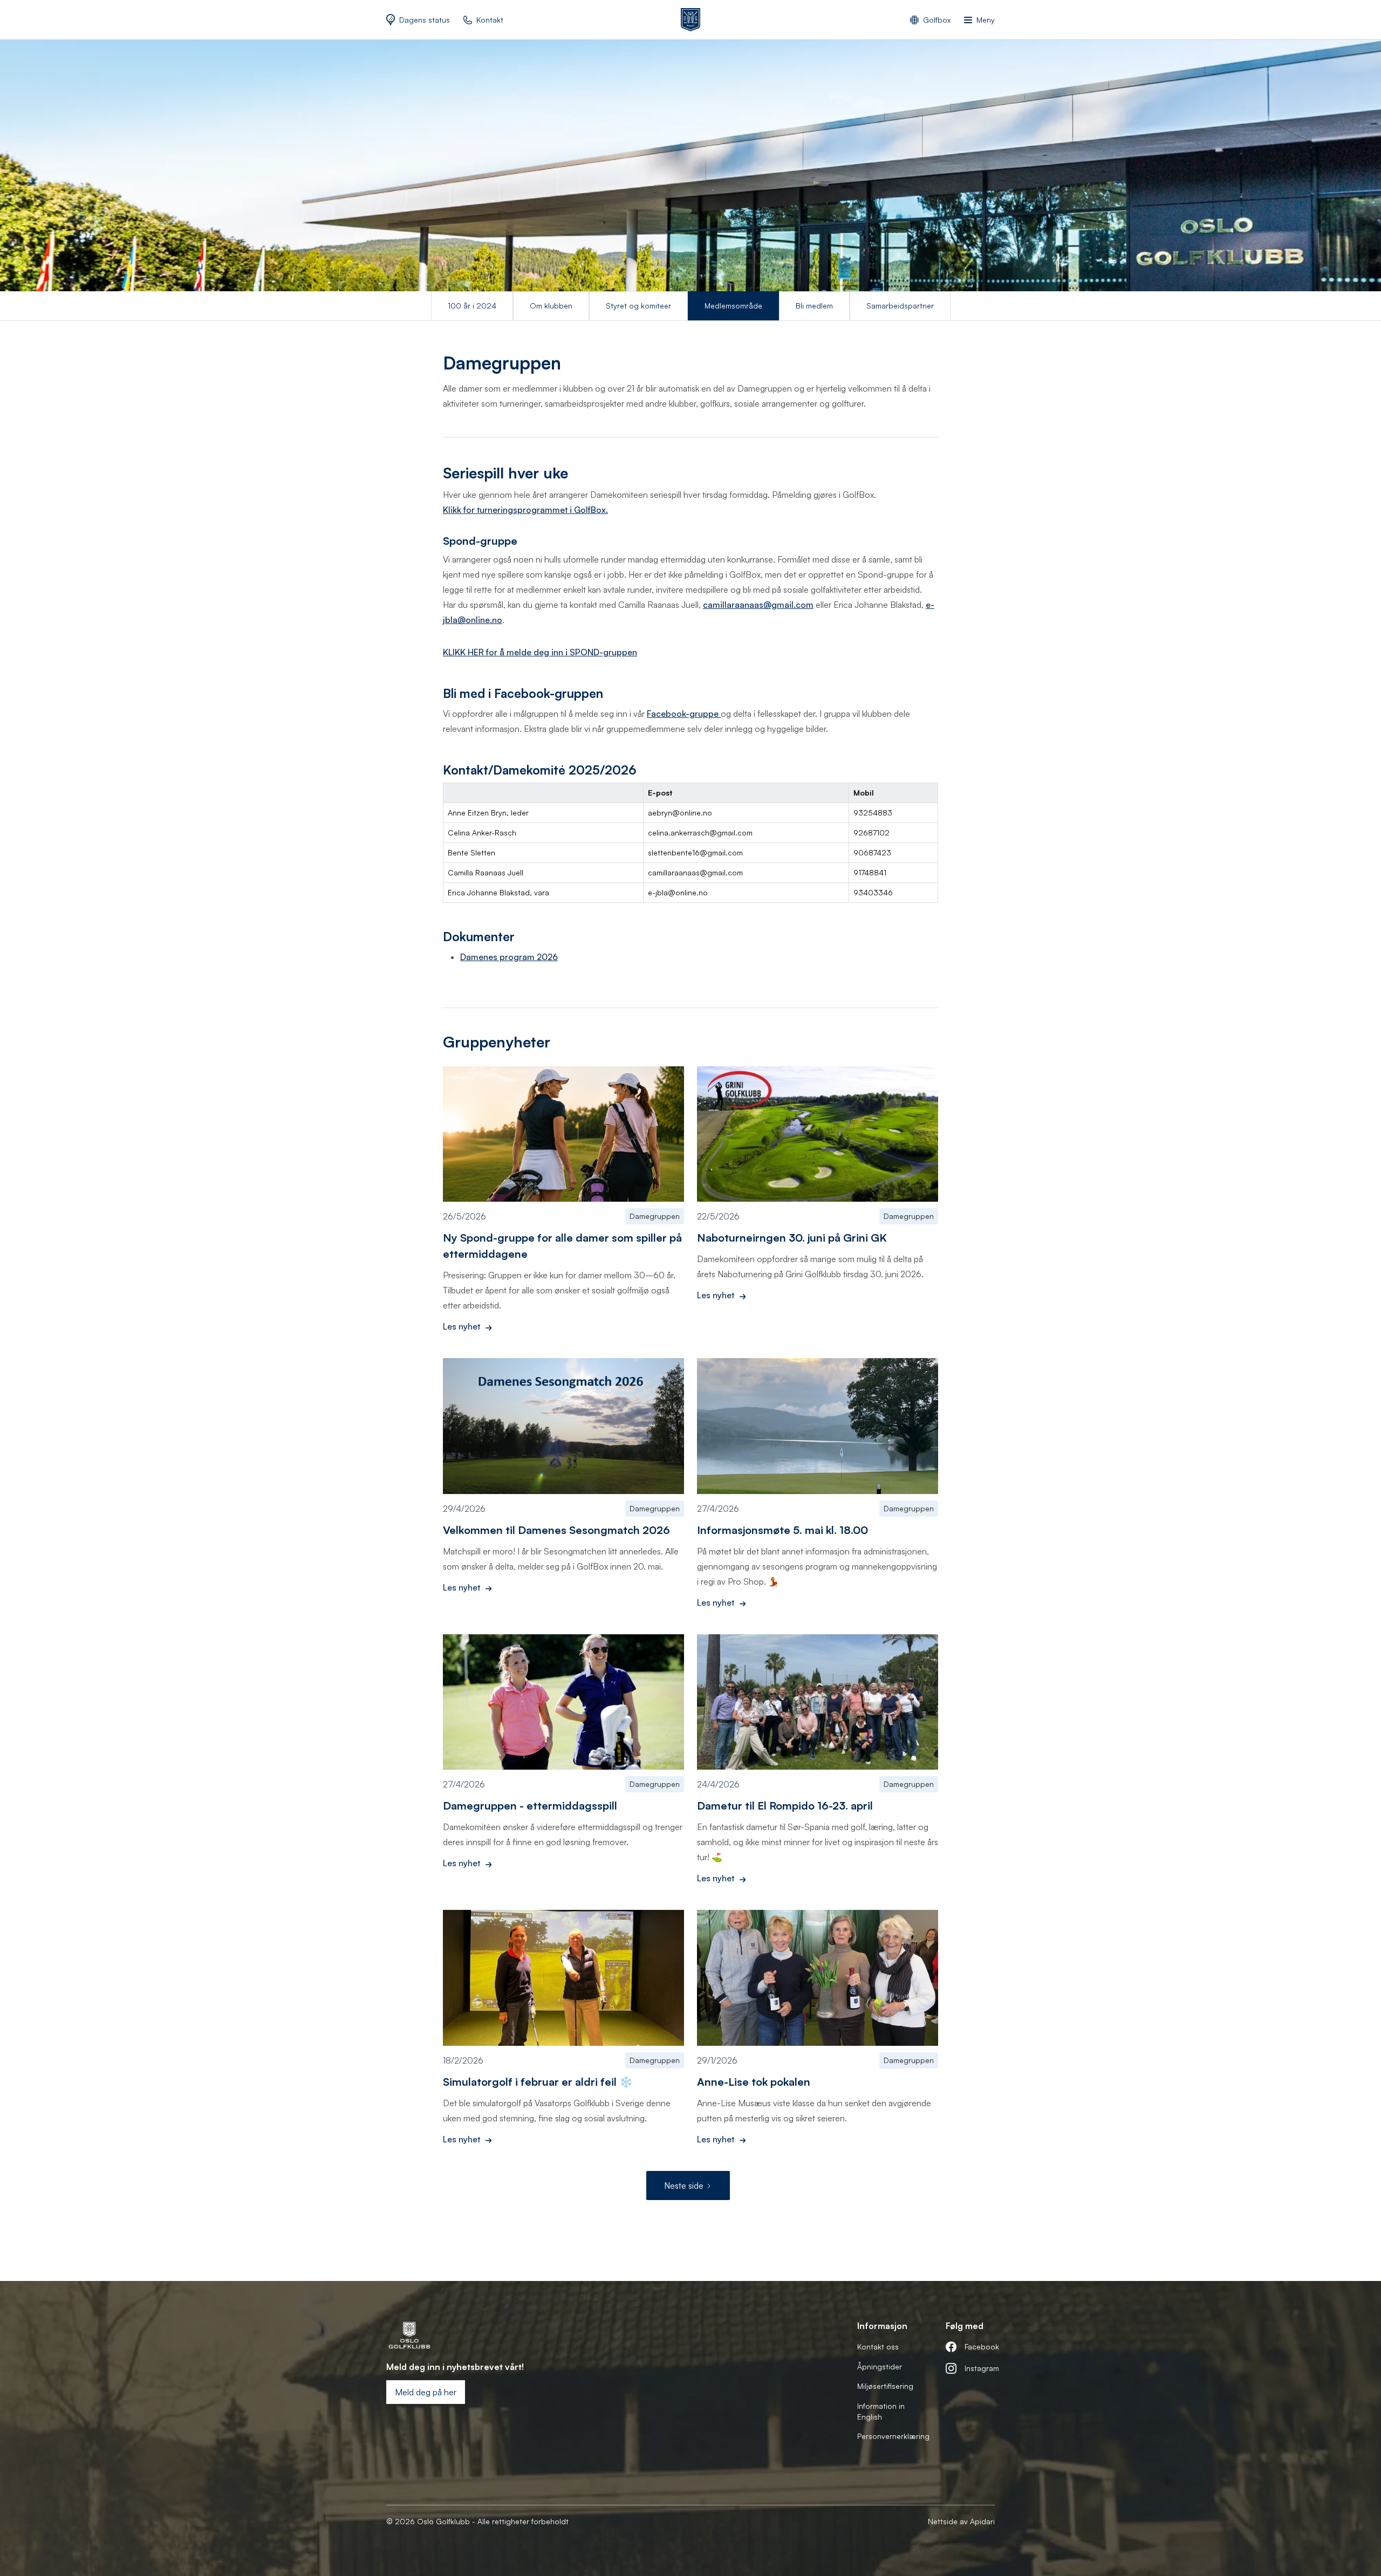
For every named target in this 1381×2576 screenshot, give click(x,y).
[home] (690, 20)
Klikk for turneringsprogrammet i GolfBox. (525, 510)
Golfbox (937, 20)
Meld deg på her (426, 2392)
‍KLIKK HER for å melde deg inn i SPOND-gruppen (540, 652)
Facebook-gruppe (684, 714)
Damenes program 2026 (509, 957)
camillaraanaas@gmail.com (758, 605)
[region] (690, 843)
